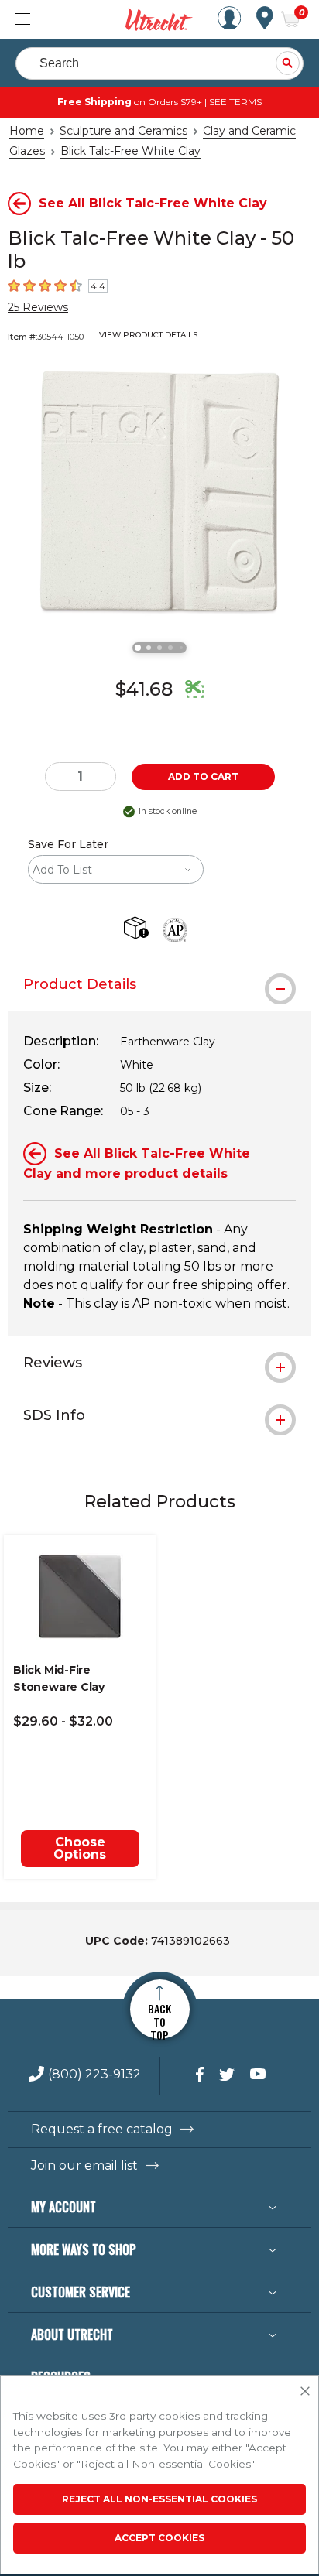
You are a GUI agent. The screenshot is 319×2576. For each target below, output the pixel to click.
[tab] (159, 984)
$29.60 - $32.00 (63, 1721)
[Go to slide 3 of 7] (159, 648)
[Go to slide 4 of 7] (170, 648)
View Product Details (148, 335)
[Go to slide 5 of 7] (181, 648)
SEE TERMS (235, 102)
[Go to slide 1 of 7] (138, 648)
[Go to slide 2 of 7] (149, 648)
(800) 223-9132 (94, 2075)
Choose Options (80, 1848)
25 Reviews (38, 307)
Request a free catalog (102, 2130)
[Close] (305, 2392)
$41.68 (144, 689)
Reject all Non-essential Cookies (159, 2499)
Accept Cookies (159, 2538)
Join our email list (84, 2166)
